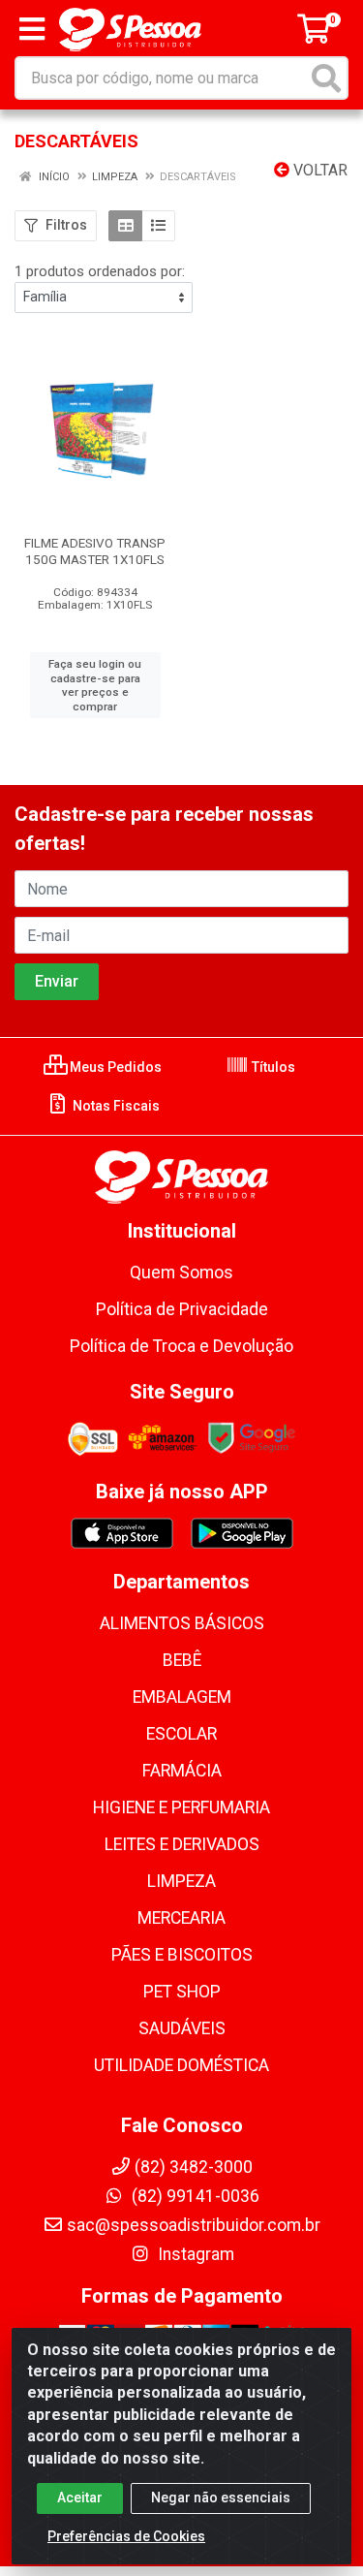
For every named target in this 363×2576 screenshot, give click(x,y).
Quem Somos (181, 1272)
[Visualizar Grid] (125, 226)
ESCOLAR (181, 1734)
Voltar (318, 170)
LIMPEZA (181, 1881)
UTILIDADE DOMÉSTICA (181, 2065)
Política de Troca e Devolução (181, 1346)
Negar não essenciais (221, 2497)
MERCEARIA (181, 1918)
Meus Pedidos (114, 1067)
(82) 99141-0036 (194, 2196)
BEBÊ (182, 1660)
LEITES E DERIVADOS (182, 1844)
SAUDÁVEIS (182, 2028)
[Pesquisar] (326, 78)
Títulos (272, 1067)
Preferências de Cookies (126, 2536)
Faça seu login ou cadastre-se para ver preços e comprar (95, 685)
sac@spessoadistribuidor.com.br (194, 2225)
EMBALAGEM (182, 1697)
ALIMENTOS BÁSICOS (182, 1623)
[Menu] (32, 29)
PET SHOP (182, 1992)
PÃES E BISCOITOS (182, 1955)
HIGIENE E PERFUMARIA (181, 1807)
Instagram (194, 2254)
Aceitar (80, 2497)
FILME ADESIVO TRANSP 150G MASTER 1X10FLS (95, 551)
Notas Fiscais (115, 1106)
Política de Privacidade (182, 1309)
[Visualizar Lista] (158, 226)
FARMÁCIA (182, 1771)
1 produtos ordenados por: (100, 271)
